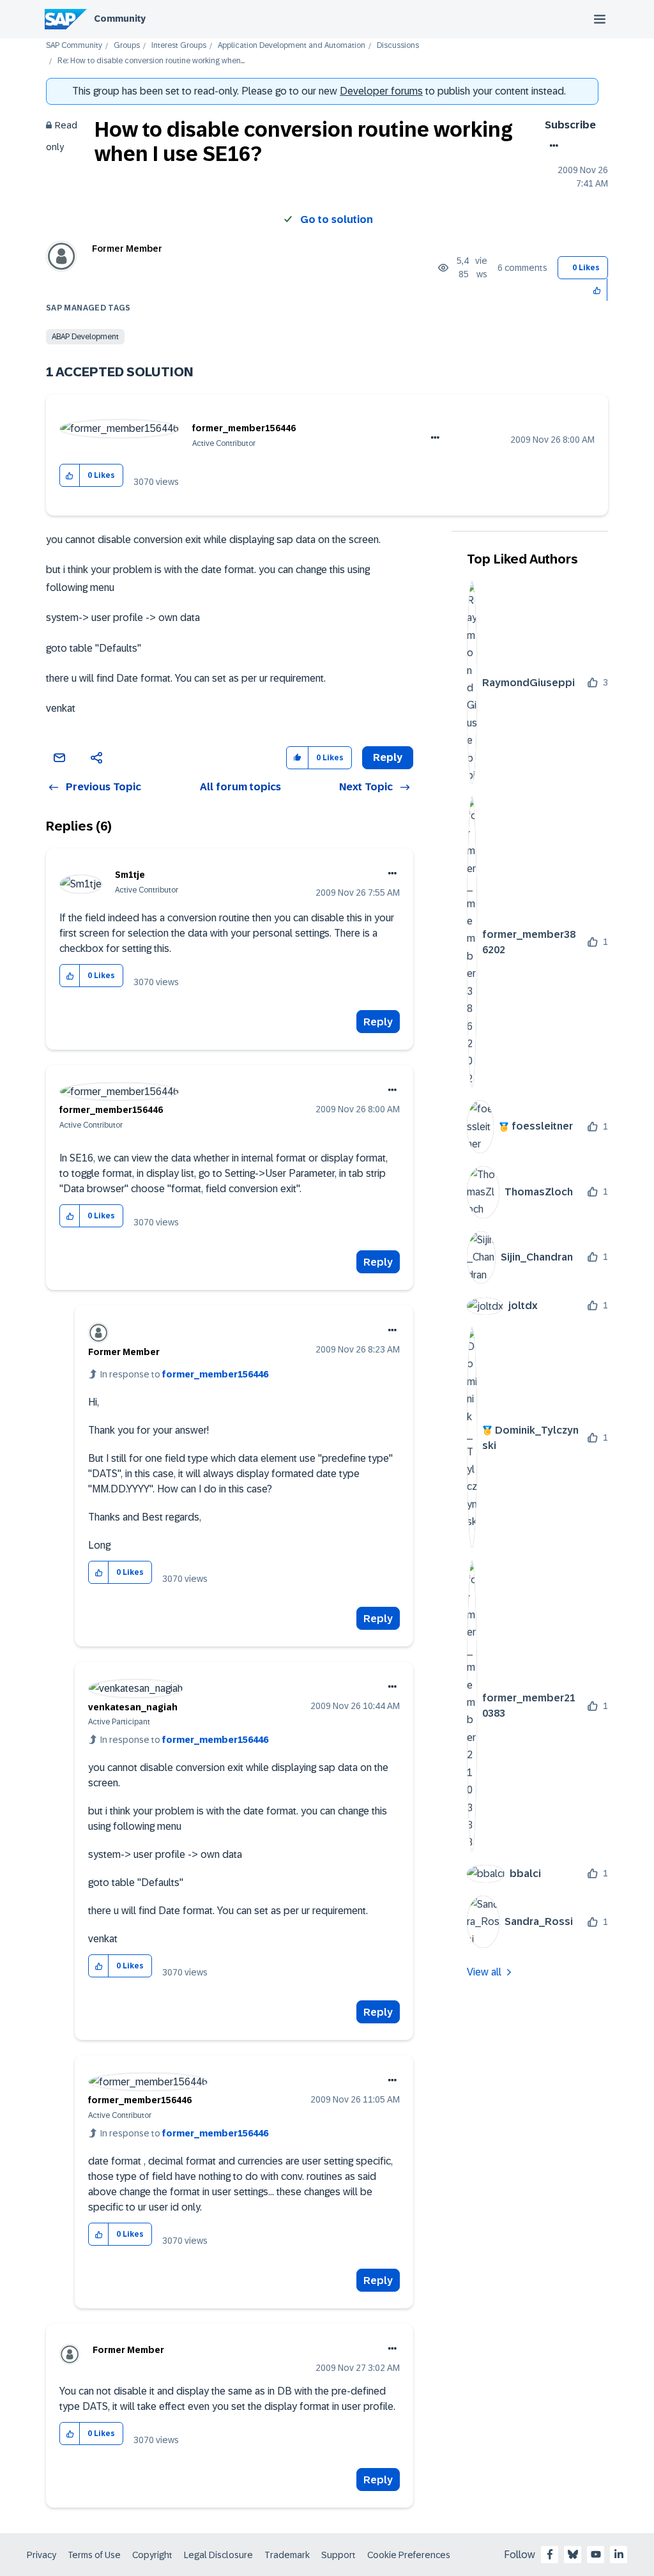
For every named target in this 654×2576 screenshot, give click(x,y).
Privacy (42, 2555)
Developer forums (381, 91)
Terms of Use (94, 2555)
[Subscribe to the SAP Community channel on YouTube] (596, 2554)
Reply (378, 1022)
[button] (597, 290)
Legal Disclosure (218, 2555)
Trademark (287, 2555)
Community (120, 19)
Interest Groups (179, 46)
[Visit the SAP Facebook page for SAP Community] (550, 2554)
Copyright (152, 2555)
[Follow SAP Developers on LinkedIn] (619, 2554)
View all (484, 1972)
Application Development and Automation (292, 46)
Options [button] (551, 146)
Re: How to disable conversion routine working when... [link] (151, 61)
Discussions (398, 46)
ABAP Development (85, 337)
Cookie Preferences (409, 2555)
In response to (184, 1374)
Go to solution (337, 219)
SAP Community (74, 46)
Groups (127, 46)
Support (338, 2555)
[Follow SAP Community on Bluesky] (573, 2554)
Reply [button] (388, 757)
